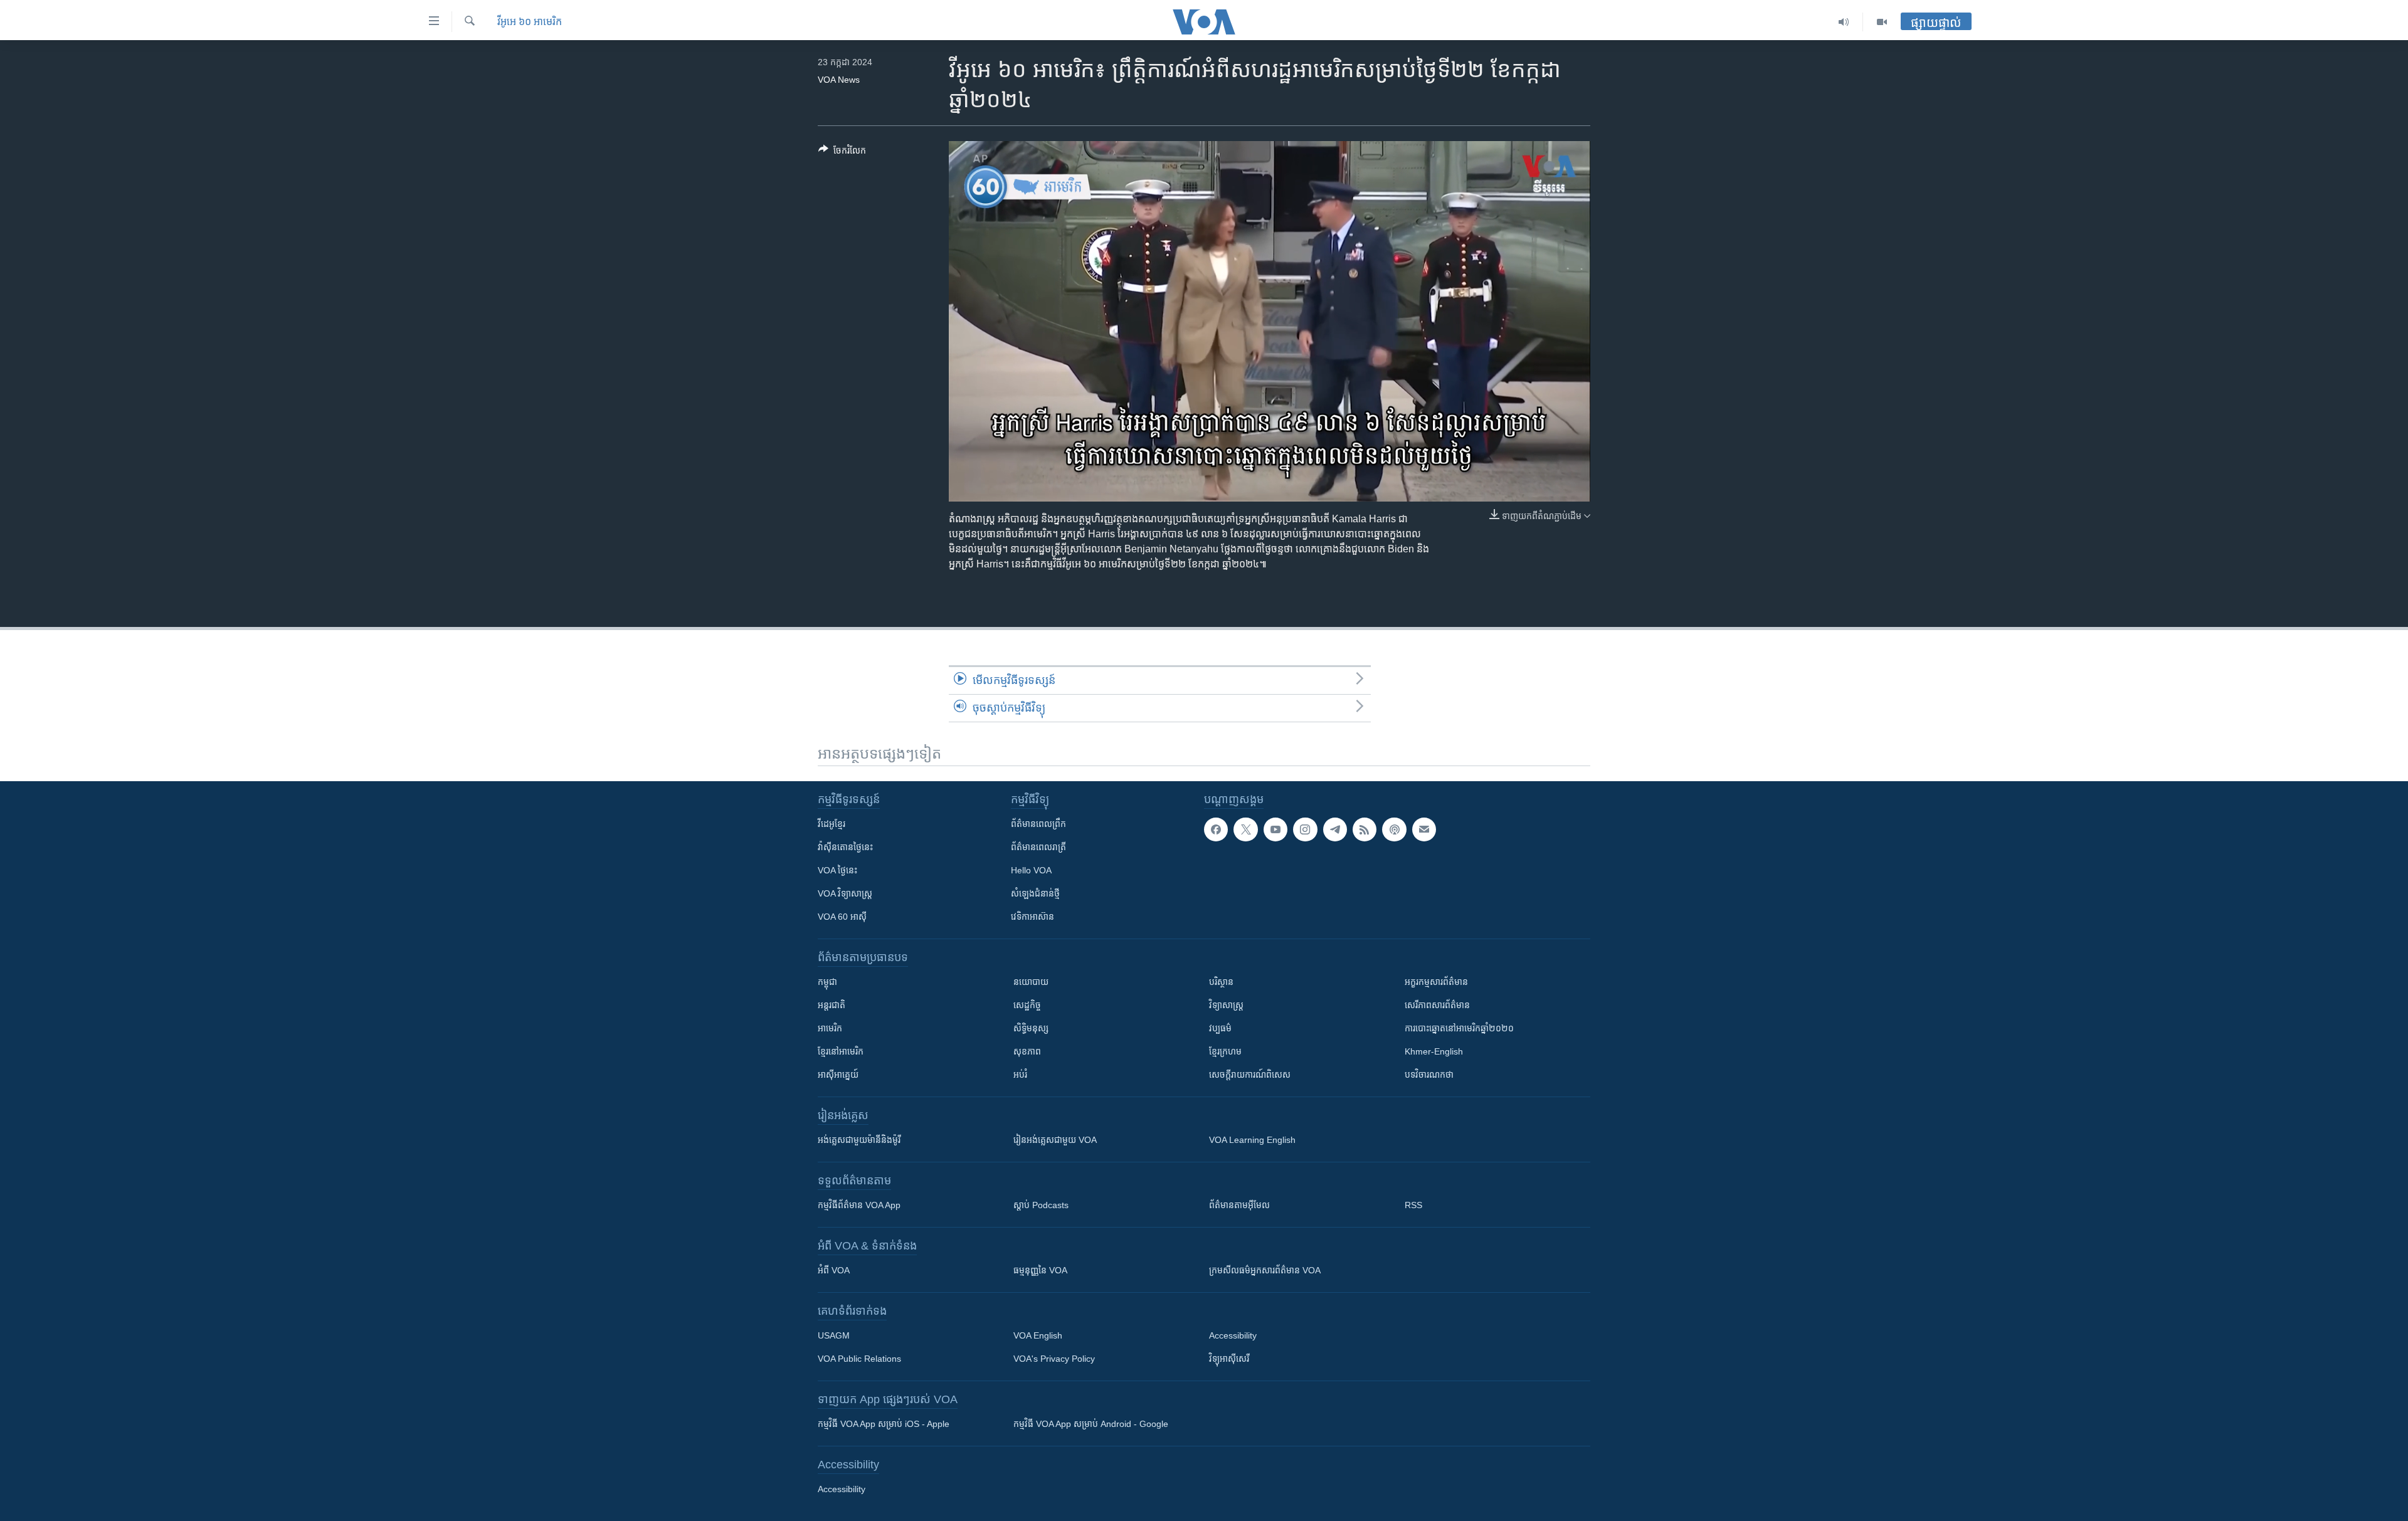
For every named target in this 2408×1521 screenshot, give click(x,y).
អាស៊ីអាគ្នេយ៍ (838, 1075)
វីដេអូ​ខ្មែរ (832, 824)
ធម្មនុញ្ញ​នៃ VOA (1040, 1270)
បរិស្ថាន (1221, 982)
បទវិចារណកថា (1429, 1075)
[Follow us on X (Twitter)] (1245, 829)
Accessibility (1233, 1335)
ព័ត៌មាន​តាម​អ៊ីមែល (1239, 1205)
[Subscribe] (1424, 829)
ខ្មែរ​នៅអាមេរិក (841, 1051)
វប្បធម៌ (1220, 1028)
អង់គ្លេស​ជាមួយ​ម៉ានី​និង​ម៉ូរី (859, 1140)
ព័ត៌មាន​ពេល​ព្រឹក (1038, 824)
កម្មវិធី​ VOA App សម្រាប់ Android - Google (1091, 1424)
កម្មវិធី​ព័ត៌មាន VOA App (859, 1205)
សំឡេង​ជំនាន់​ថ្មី (1035, 893)
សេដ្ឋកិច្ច (1027, 1005)
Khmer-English (1434, 1051)
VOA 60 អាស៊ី (842, 917)
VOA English (1038, 1335)
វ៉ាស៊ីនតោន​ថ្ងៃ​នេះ (845, 847)
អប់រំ (1020, 1075)
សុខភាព (1027, 1051)
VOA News (839, 80)
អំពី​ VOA (834, 1270)
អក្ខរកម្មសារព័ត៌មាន (1436, 982)
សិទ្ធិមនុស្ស (1031, 1028)
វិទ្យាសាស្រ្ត (1226, 1005)
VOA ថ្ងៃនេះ (837, 870)
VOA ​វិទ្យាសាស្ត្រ (845, 893)
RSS (1413, 1205)
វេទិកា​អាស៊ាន (1032, 917)
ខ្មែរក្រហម (1225, 1051)
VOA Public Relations (859, 1359)
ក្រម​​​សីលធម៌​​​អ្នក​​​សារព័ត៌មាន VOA (1265, 1270)
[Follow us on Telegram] (1335, 829)
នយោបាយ (1031, 982)
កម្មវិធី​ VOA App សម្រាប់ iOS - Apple (884, 1424)
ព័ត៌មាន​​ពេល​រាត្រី (1038, 847)
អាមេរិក (830, 1028)
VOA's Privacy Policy (1054, 1359)
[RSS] (1365, 829)
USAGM (834, 1335)
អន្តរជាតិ (832, 1005)
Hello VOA (1031, 870)
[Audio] (1844, 22)
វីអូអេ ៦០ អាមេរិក (530, 22)
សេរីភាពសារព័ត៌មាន (1437, 1005)
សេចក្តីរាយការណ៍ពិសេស (1250, 1075)
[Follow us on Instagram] (1305, 829)
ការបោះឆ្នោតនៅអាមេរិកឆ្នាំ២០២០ (1459, 1028)
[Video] (1882, 22)
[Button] (842, 153)
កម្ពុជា (827, 982)
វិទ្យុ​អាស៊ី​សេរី (1229, 1359)
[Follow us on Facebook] (1216, 829)
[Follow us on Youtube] (1275, 829)
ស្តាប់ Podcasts (1041, 1205)
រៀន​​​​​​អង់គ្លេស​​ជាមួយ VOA (1055, 1140)
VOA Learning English (1252, 1140)
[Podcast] (1394, 829)
